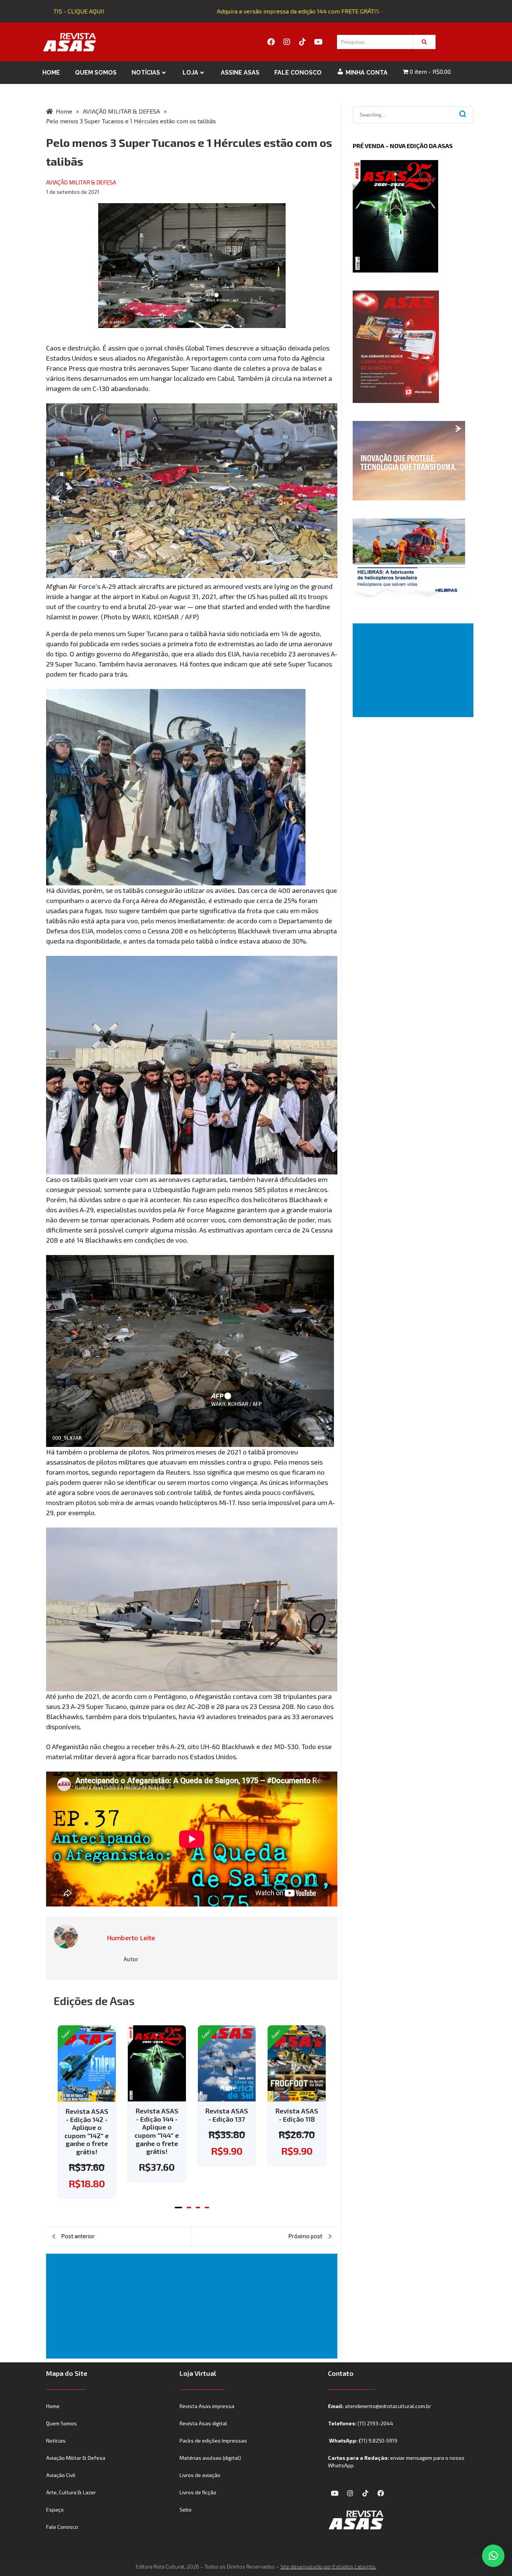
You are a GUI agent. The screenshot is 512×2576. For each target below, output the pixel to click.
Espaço (55, 2509)
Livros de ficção (198, 2492)
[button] (178, 2208)
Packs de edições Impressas (213, 2440)
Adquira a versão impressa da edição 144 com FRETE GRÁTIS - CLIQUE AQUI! (301, 11)
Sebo (186, 2509)
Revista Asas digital (203, 2423)
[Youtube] (318, 42)
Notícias (146, 73)
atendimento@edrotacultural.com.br (388, 2406)
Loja (190, 73)
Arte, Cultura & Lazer (71, 2492)
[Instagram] (287, 42)
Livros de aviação (200, 2475)
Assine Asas (240, 73)
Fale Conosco (298, 73)
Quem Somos (96, 73)
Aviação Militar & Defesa (76, 2458)
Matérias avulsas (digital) (210, 2458)
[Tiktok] (302, 42)
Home (51, 73)
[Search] (424, 42)
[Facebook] (271, 42)
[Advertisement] (193, 2306)
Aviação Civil (61, 2475)
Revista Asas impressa (207, 2406)
